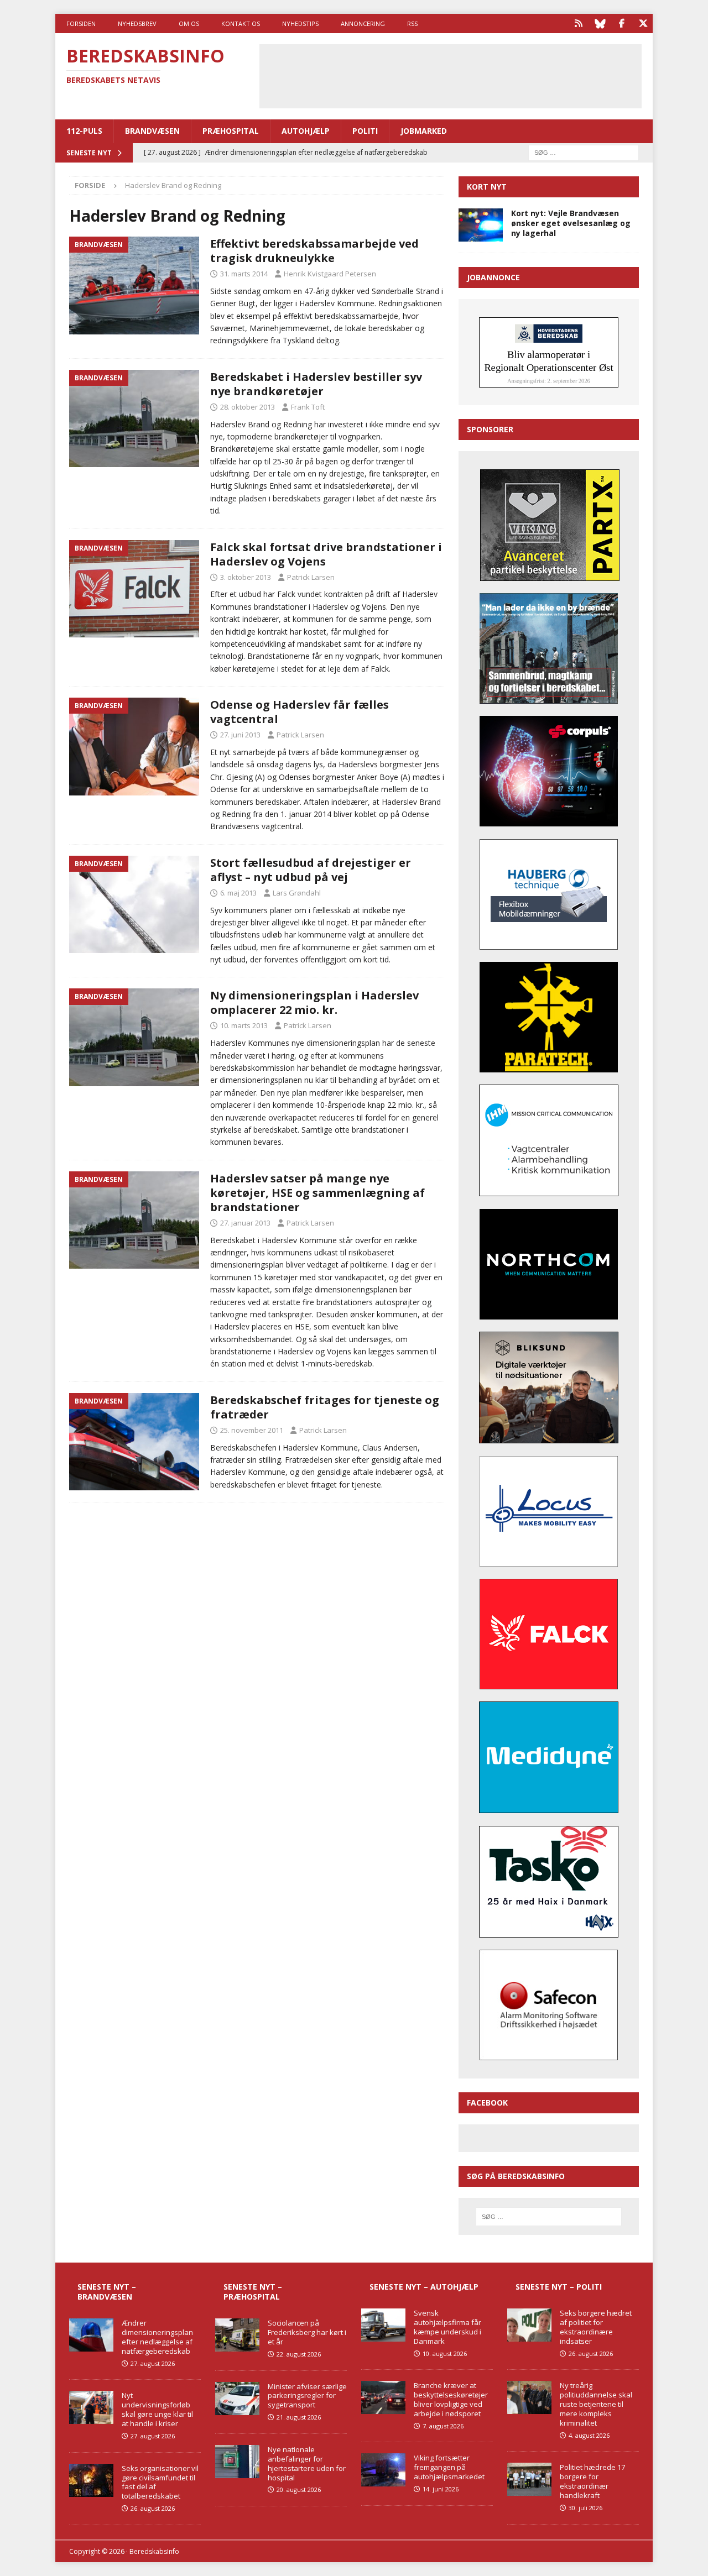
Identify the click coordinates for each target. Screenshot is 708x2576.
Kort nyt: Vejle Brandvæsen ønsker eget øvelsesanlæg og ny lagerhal (571, 223)
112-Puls (84, 131)
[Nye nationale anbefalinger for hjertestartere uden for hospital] (237, 2462)
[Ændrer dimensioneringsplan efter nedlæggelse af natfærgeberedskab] (91, 2335)
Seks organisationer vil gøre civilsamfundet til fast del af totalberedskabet (160, 2482)
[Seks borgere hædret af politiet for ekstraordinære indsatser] (529, 2325)
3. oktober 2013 (246, 577)
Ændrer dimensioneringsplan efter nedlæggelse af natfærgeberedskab (157, 2337)
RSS (412, 23)
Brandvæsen (152, 131)
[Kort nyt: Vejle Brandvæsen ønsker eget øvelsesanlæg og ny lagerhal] (481, 225)
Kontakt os (241, 23)
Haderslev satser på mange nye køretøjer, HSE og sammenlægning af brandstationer (317, 1193)
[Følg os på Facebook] (621, 23)
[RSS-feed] (578, 23)
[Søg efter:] (584, 152)
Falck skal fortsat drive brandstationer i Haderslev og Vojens (326, 554)
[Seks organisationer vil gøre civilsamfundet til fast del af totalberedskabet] (91, 2480)
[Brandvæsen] (134, 286)
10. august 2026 (445, 2354)
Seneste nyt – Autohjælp (424, 2287)
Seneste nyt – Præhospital (253, 2292)
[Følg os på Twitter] (643, 23)
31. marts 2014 (244, 274)
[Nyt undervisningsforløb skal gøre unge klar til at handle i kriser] (91, 2407)
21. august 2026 (299, 2417)
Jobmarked (424, 131)
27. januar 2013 (245, 1223)
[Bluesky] (600, 23)
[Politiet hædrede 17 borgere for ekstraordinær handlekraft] (529, 2479)
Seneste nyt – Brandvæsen (107, 2292)
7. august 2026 (443, 2426)
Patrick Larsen (311, 577)
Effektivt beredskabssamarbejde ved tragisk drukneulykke (314, 251)
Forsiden (81, 23)
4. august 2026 (589, 2435)
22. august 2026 (299, 2354)
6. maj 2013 (238, 893)
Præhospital (231, 131)
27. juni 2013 (240, 735)
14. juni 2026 (441, 2489)
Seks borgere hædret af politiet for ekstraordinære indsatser (596, 2327)
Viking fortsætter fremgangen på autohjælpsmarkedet (449, 2467)
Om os (189, 23)
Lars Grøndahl (297, 893)
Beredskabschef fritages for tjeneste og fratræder (325, 1407)
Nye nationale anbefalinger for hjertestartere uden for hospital (307, 2464)
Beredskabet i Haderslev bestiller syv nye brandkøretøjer (316, 384)
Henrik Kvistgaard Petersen (330, 274)
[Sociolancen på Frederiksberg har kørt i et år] (237, 2335)
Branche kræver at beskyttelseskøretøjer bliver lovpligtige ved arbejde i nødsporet (451, 2399)
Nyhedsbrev (137, 23)
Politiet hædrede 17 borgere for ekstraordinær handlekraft (592, 2481)
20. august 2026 (299, 2489)
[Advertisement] (450, 75)
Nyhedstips (300, 23)
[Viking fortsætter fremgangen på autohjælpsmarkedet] (383, 2470)
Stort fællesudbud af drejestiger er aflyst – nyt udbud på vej (311, 870)
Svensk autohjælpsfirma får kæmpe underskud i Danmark (447, 2327)
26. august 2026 (153, 2508)
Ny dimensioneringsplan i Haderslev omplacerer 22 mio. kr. (314, 1002)
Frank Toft (308, 407)
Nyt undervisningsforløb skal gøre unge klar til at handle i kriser (157, 2409)
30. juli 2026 (585, 2508)
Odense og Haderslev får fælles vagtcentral (300, 712)
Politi (365, 131)
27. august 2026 (153, 2363)
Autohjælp (306, 131)
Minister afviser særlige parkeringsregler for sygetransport (307, 2396)
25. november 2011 (252, 1430)
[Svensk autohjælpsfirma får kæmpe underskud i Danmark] (383, 2325)
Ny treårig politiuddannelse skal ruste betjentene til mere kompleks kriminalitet (596, 2404)
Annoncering (363, 23)
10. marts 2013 (244, 1025)
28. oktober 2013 (248, 407)
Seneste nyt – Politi (559, 2287)
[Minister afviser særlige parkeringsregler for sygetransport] (237, 2399)
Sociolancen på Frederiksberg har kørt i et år (307, 2332)
